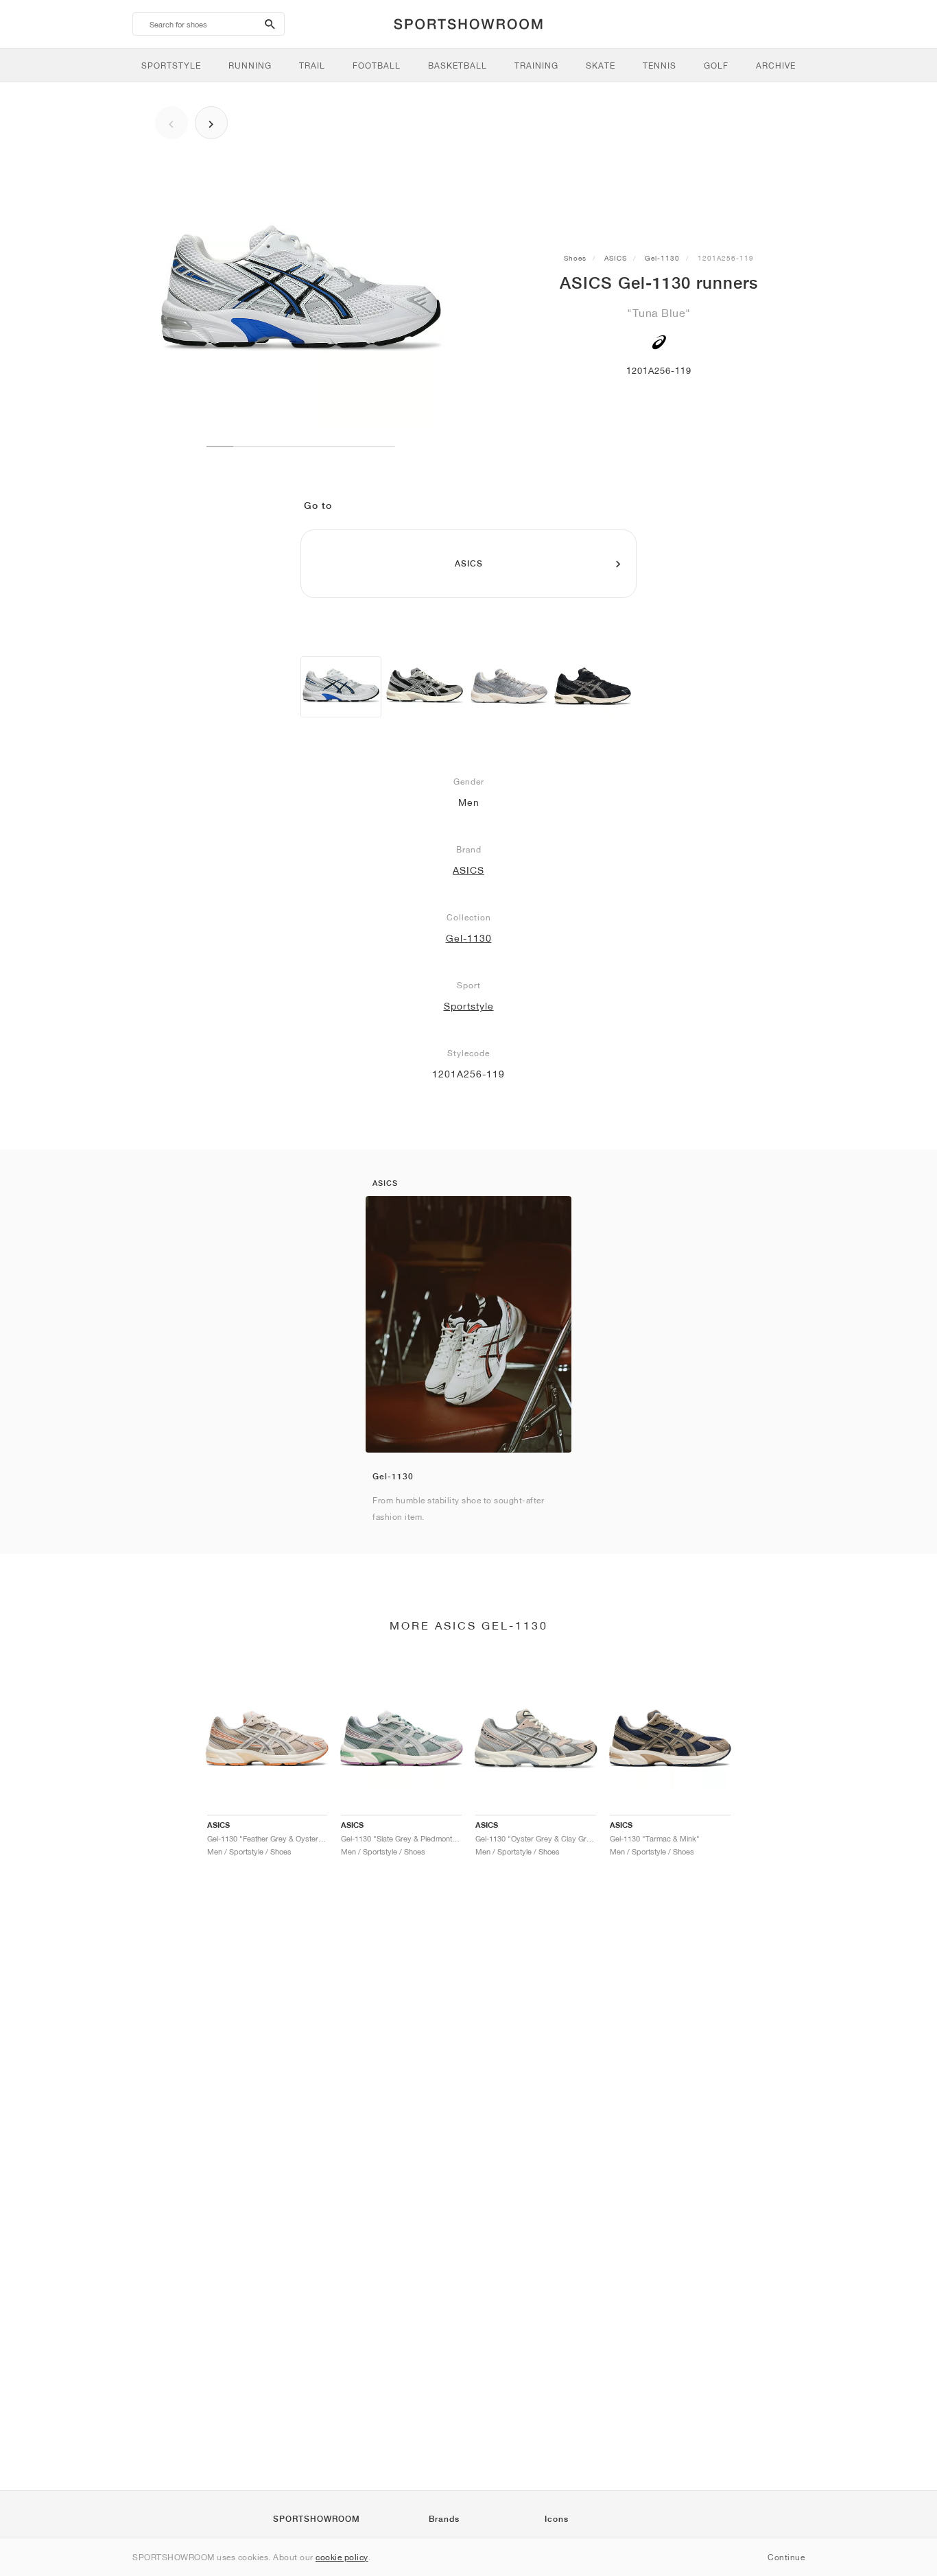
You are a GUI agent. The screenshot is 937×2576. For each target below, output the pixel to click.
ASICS (616, 258)
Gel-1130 (662, 258)
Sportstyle (469, 1006)
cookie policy (342, 2557)
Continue (786, 2557)
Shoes (575, 258)
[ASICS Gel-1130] (341, 687)
